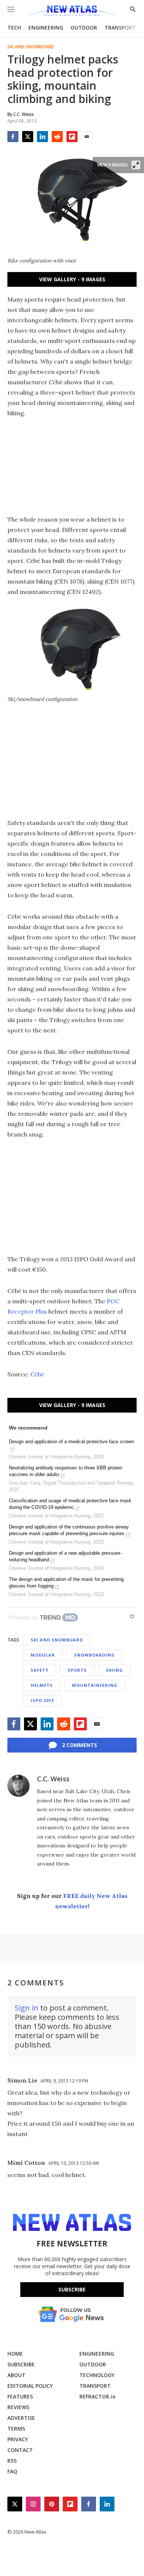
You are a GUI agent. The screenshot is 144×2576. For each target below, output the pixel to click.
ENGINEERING (46, 27)
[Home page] (72, 12)
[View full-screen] (136, 165)
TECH (14, 27)
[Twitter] (28, 137)
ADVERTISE (21, 2418)
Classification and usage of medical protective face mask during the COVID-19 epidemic (70, 1504)
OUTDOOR (84, 27)
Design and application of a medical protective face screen (71, 1442)
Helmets (42, 1685)
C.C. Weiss (53, 1779)
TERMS (16, 2429)
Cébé (37, 1374)
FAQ (12, 2471)
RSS (12, 2461)
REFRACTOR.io (97, 2396)
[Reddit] (57, 137)
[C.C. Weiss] (18, 1786)
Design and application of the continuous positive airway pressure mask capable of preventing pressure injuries (69, 1530)
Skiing (114, 1670)
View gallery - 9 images (72, 279)
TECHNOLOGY (97, 2375)
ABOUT (16, 2375)
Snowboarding (95, 1655)
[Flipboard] (72, 137)
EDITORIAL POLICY (30, 2386)
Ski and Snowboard (31, 47)
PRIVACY (18, 2439)
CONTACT (20, 2450)
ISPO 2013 (42, 1700)
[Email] (87, 137)
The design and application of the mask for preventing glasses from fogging (66, 1583)
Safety (40, 1670)
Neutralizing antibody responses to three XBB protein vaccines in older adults (66, 1471)
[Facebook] (13, 137)
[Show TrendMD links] (132, 1616)
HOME (15, 2354)
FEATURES (20, 2396)
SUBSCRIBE (21, 2364)
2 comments (80, 1745)
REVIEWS (18, 2407)
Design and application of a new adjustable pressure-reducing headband (65, 1556)
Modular (43, 1655)
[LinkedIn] (42, 137)
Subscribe (72, 2289)
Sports (77, 1670)
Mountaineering (95, 1685)
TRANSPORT (120, 27)
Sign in (27, 2008)
